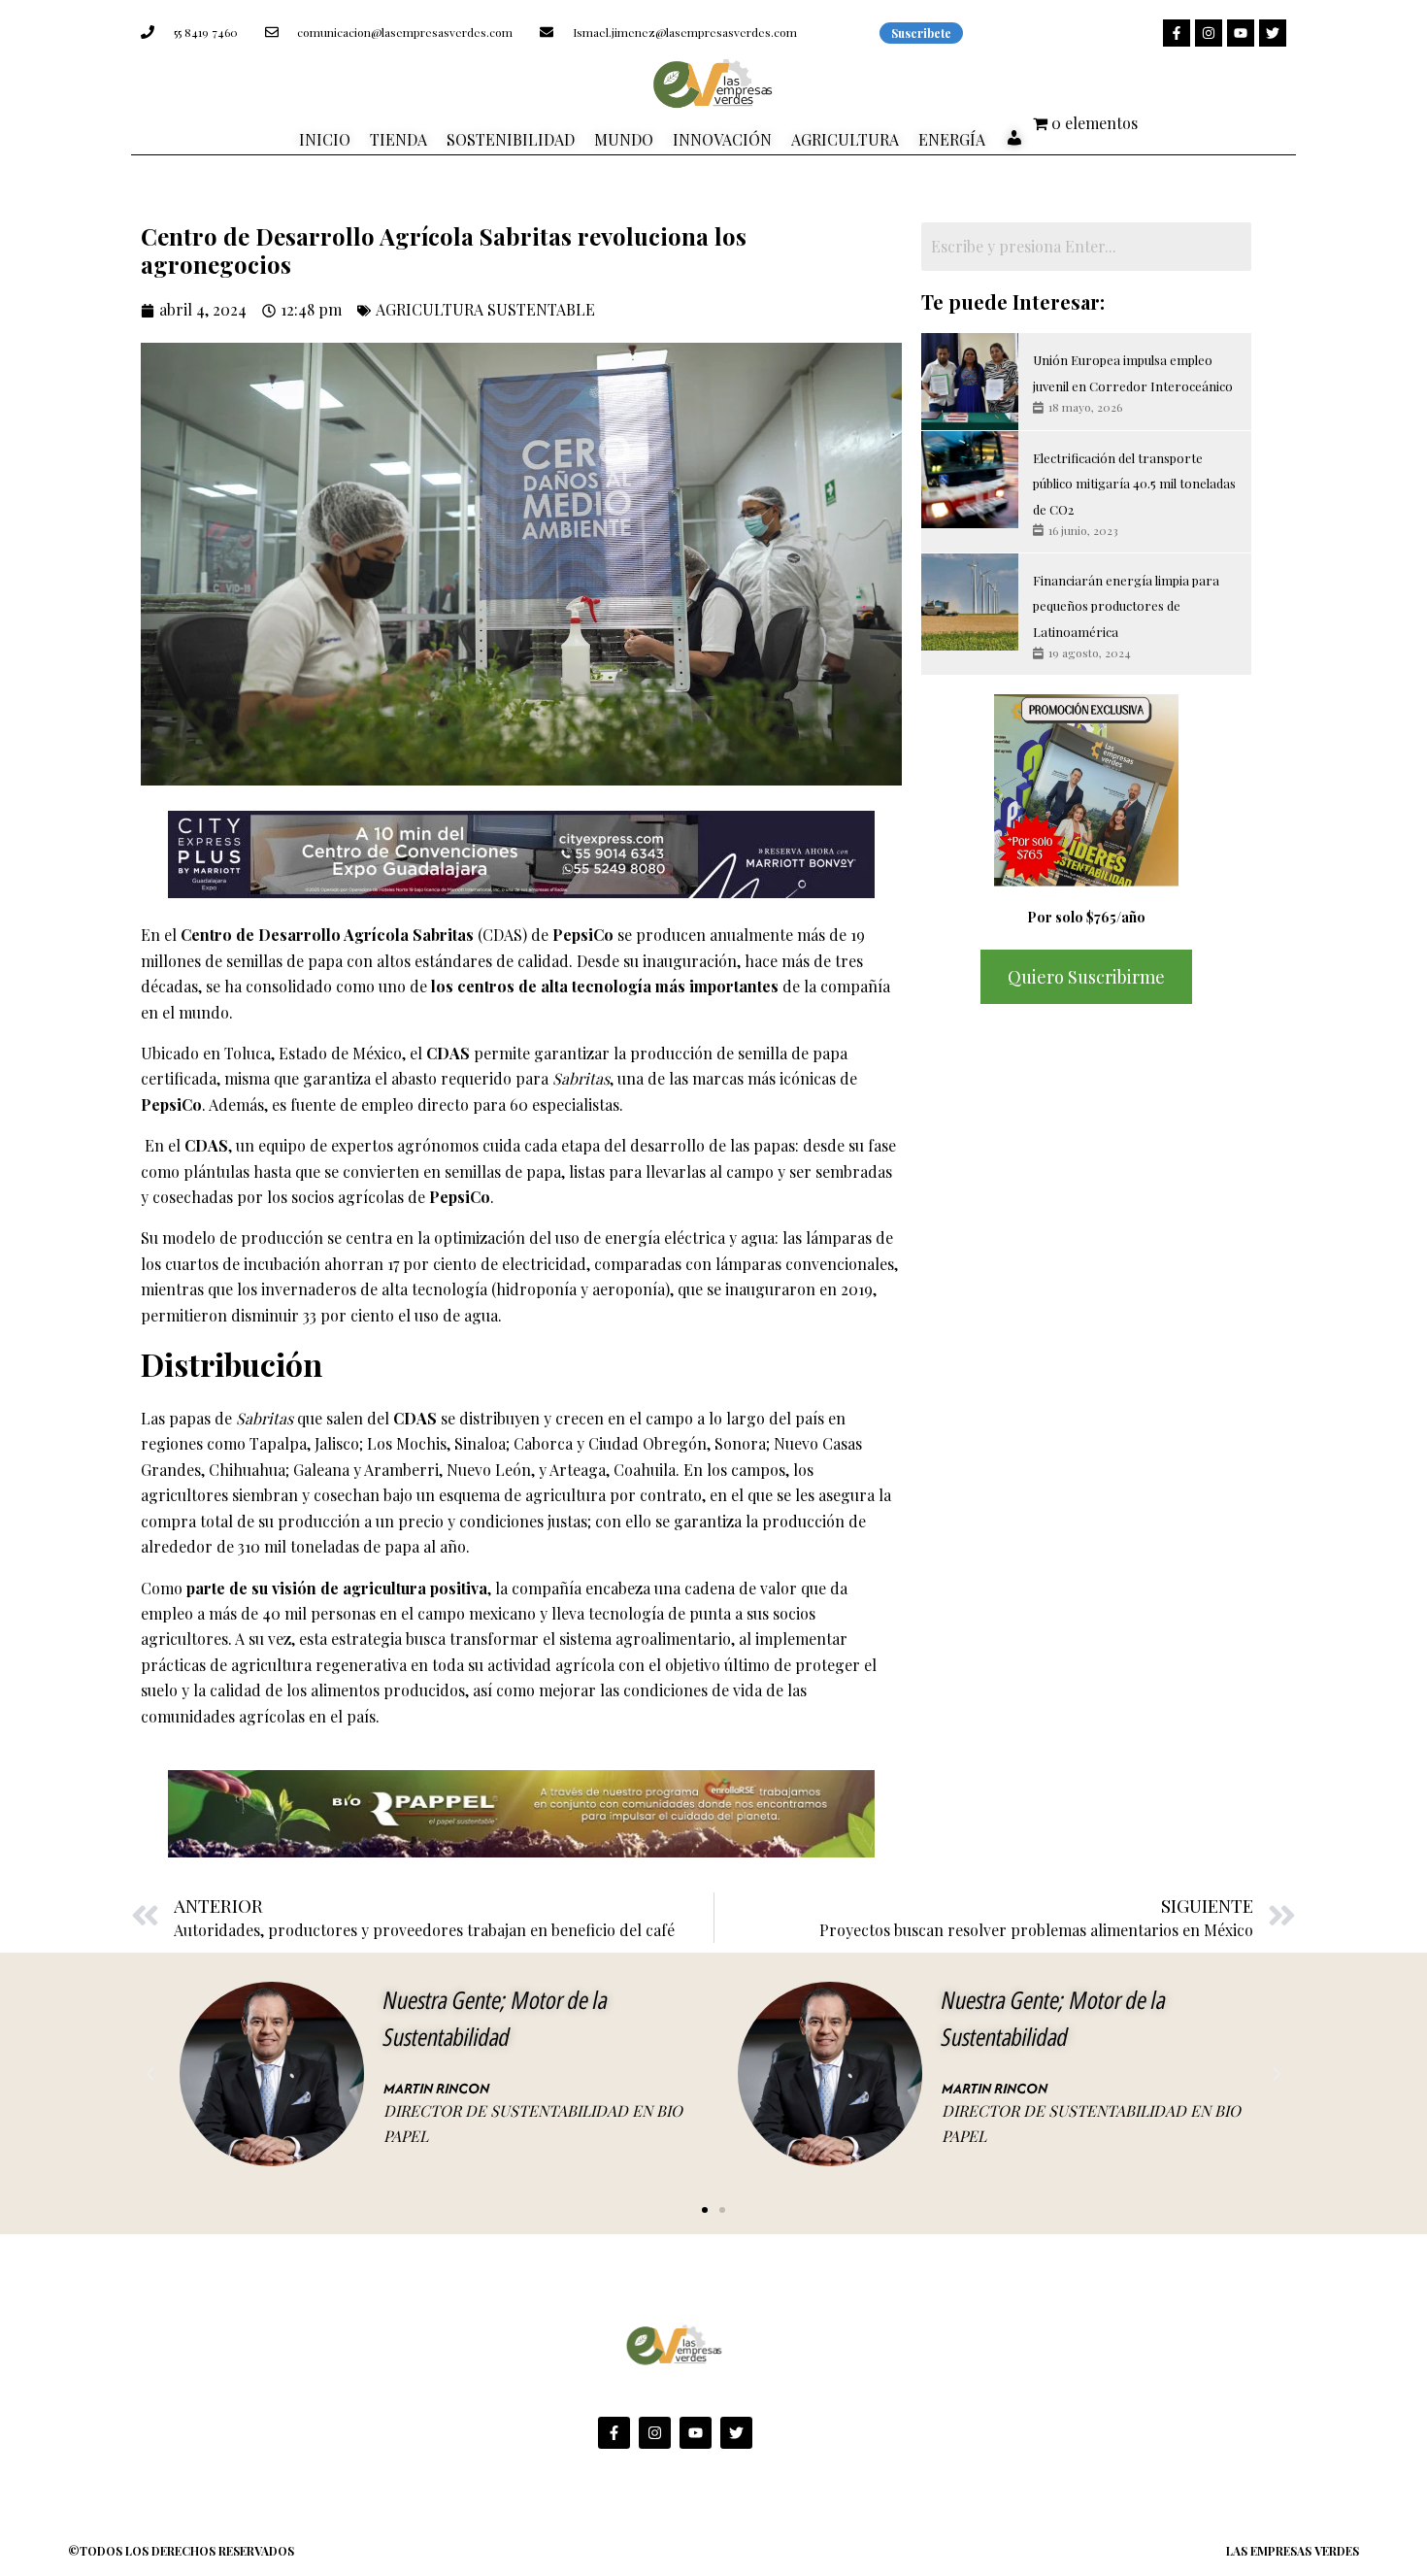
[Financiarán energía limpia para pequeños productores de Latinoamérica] (970, 602)
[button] (150, 2074)
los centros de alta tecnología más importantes (605, 986)
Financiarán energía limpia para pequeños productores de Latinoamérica (1126, 606)
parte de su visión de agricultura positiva (337, 1588)
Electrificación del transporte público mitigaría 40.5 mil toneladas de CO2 (1134, 484)
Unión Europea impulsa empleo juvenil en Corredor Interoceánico (1133, 372)
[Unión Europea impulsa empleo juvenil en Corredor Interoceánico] (970, 382)
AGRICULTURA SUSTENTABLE (485, 309)
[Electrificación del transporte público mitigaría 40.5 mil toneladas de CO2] (970, 480)
